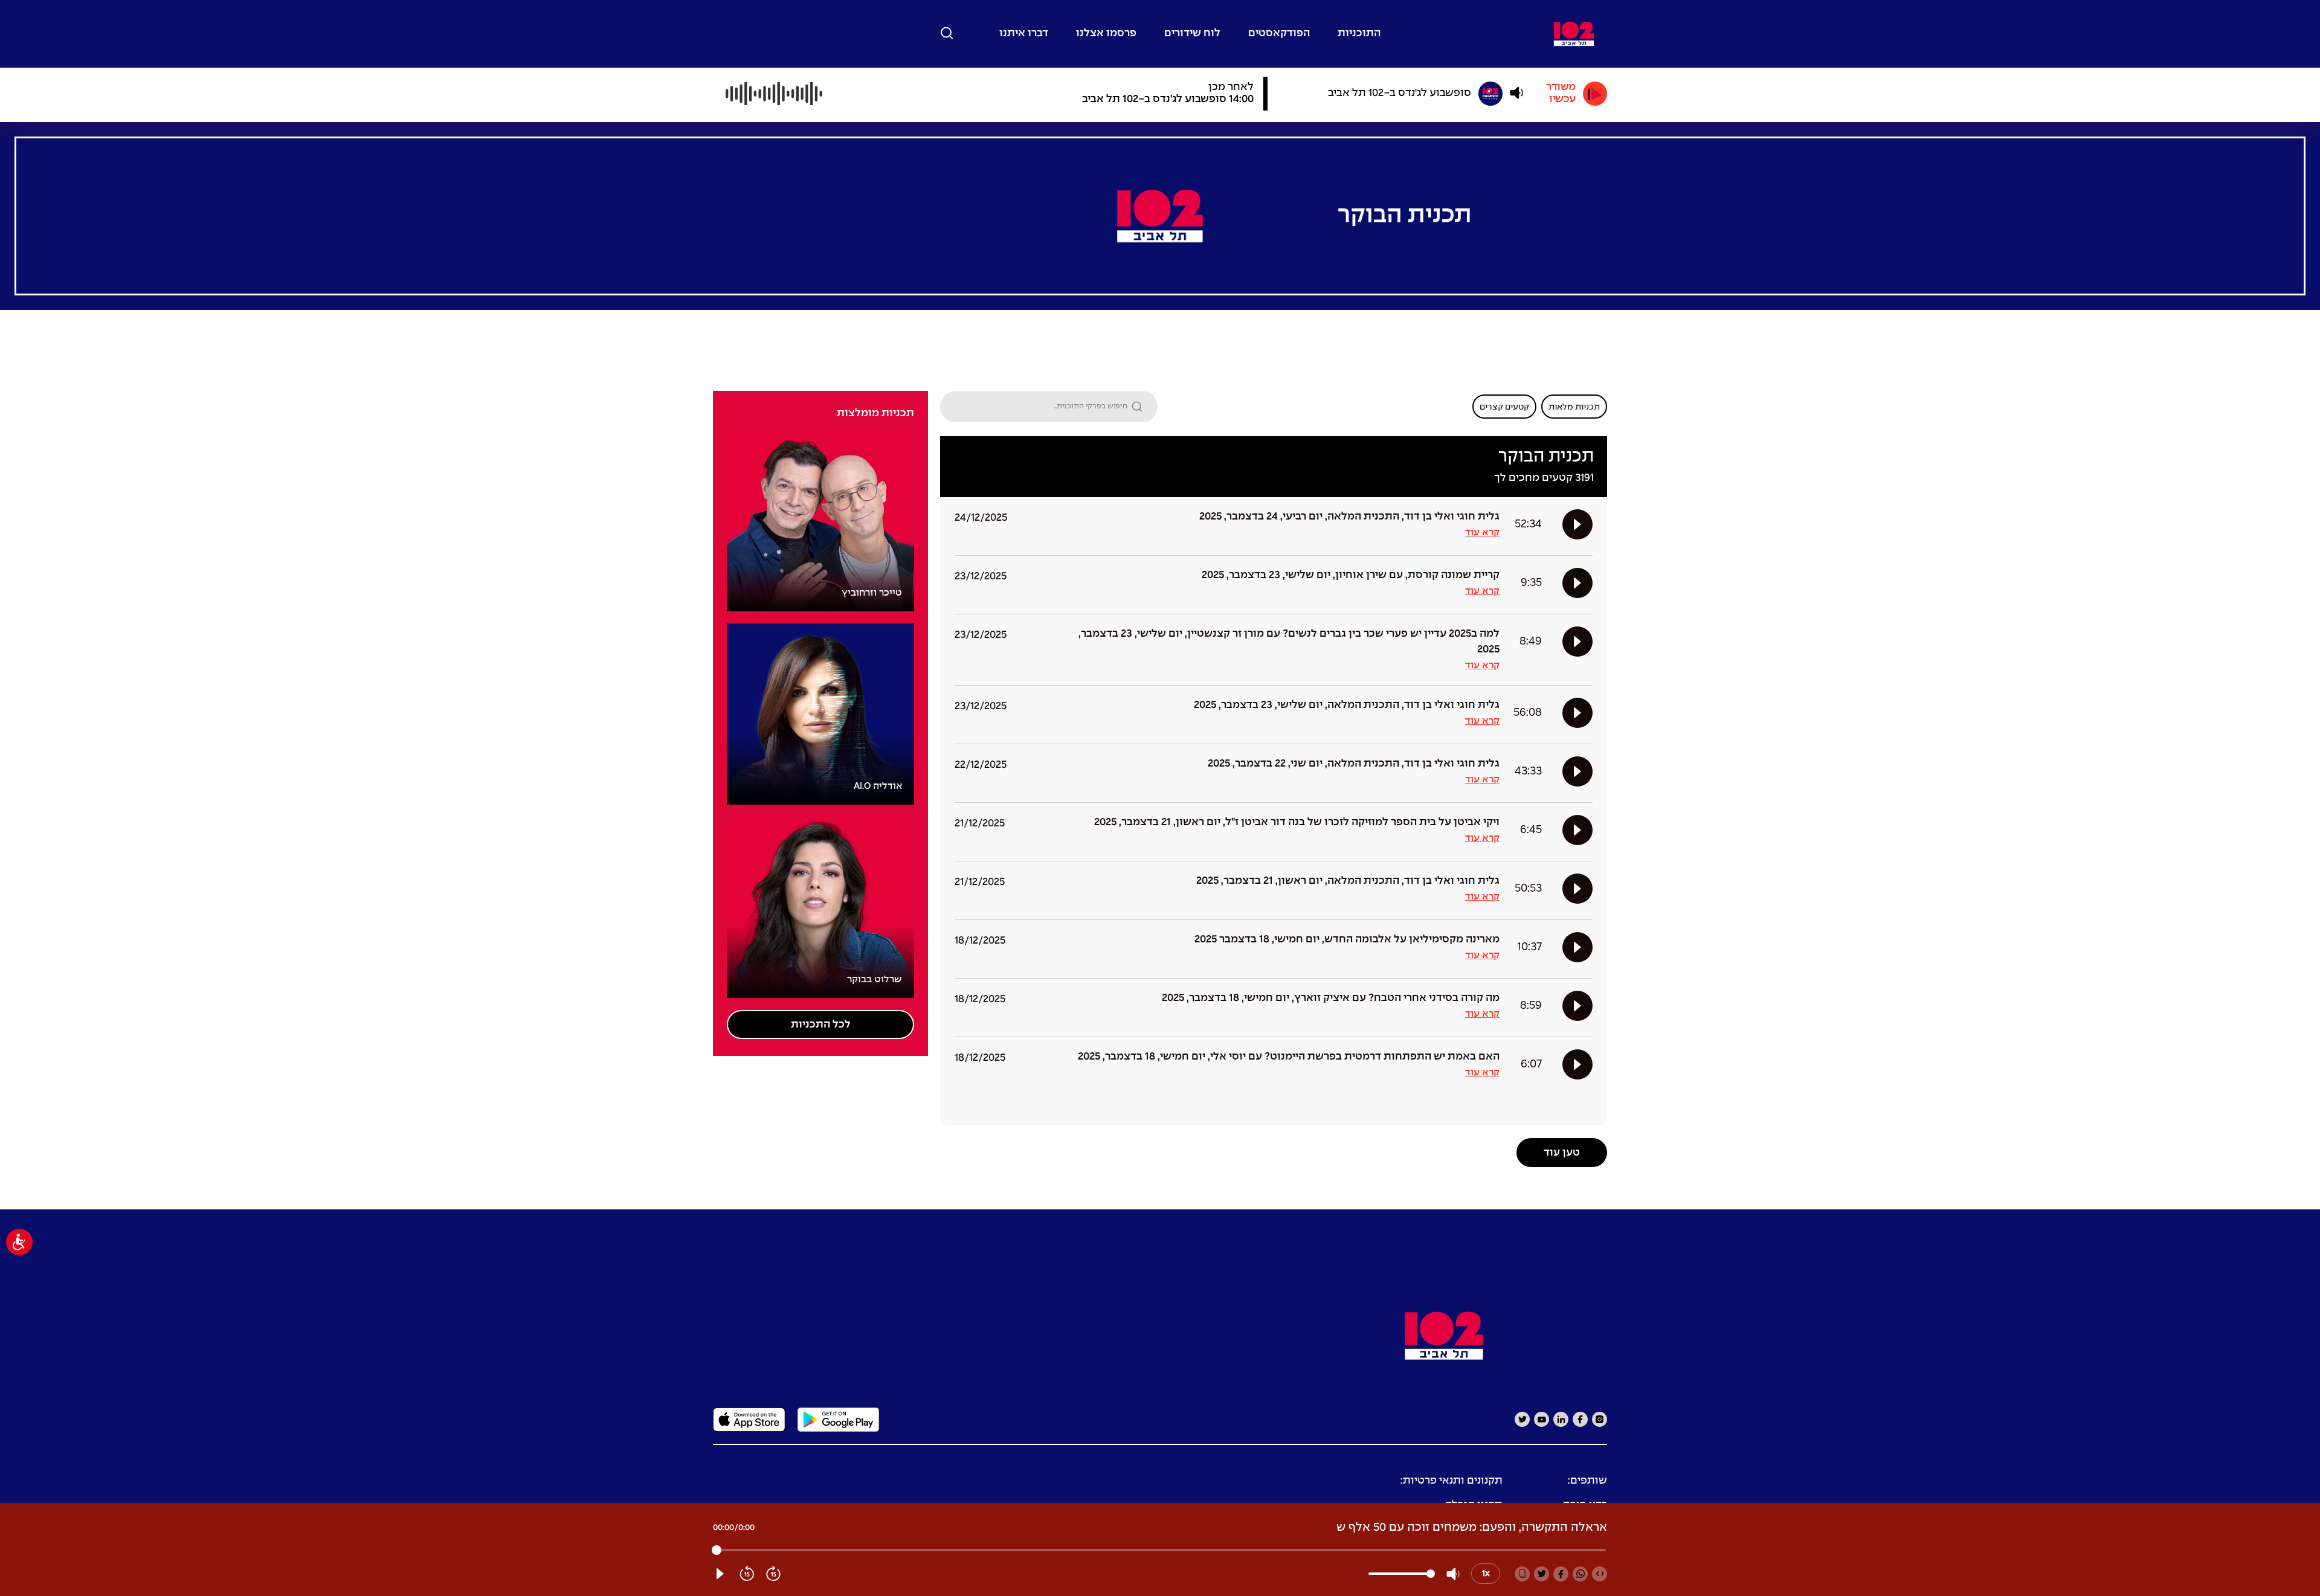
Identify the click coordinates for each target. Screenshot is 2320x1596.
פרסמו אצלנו (1106, 34)
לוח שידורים (1192, 34)
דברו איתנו (1024, 34)
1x (1486, 1574)
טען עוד (1562, 1153)
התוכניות (1359, 34)
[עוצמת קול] (1516, 93)
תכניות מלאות (1574, 407)
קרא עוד (1482, 533)
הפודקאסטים (1279, 34)
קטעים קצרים (1504, 407)
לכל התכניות (821, 1025)
